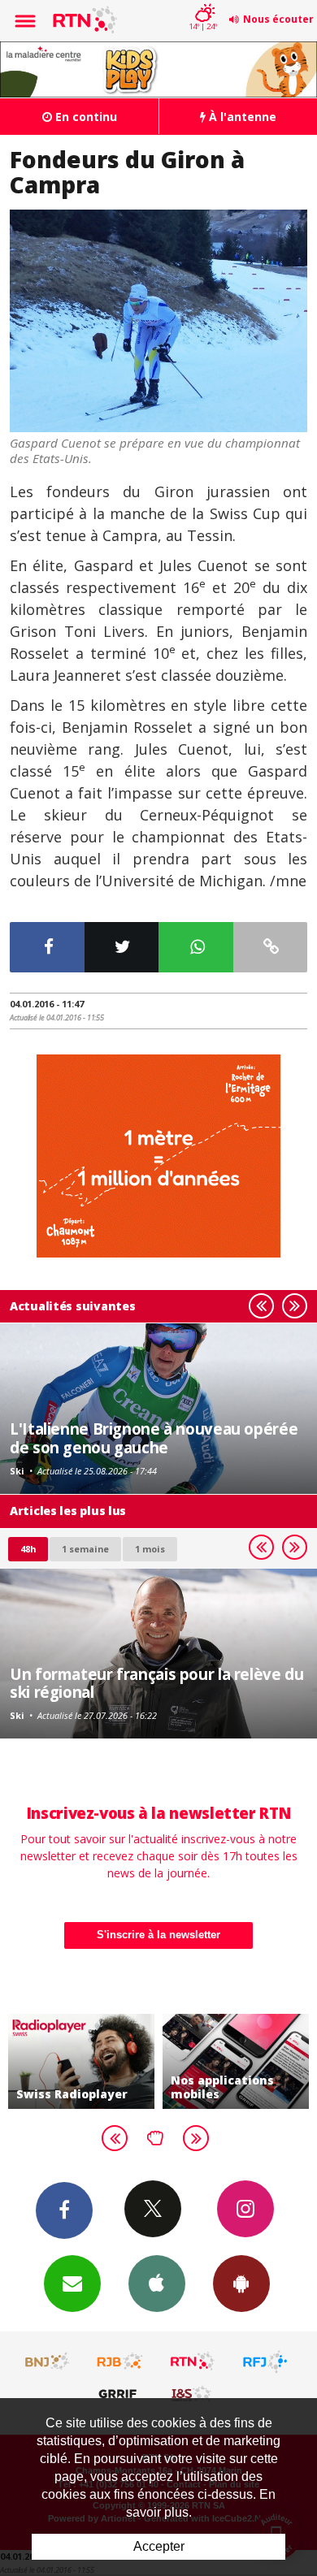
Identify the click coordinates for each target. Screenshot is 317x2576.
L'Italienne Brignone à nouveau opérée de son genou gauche (154, 1437)
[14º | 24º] (203, 2)
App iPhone (157, 2284)
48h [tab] (28, 1549)
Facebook (64, 2210)
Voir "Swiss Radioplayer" (81, 2062)
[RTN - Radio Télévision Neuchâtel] (193, 2362)
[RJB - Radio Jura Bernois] (120, 2362)
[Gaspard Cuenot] (158, 321)
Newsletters (72, 2284)
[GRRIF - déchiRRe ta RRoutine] (120, 2393)
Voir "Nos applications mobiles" (236, 2062)
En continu (85, 117)
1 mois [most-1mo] (150, 1549)
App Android (241, 2284)
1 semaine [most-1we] (85, 1549)
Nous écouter (278, 19)
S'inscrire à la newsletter (158, 1935)
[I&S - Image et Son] (193, 2393)
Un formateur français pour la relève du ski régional (156, 1683)
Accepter (159, 2546)
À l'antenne (241, 117)
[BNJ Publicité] (48, 2362)
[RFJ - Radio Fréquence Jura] (265, 2362)
